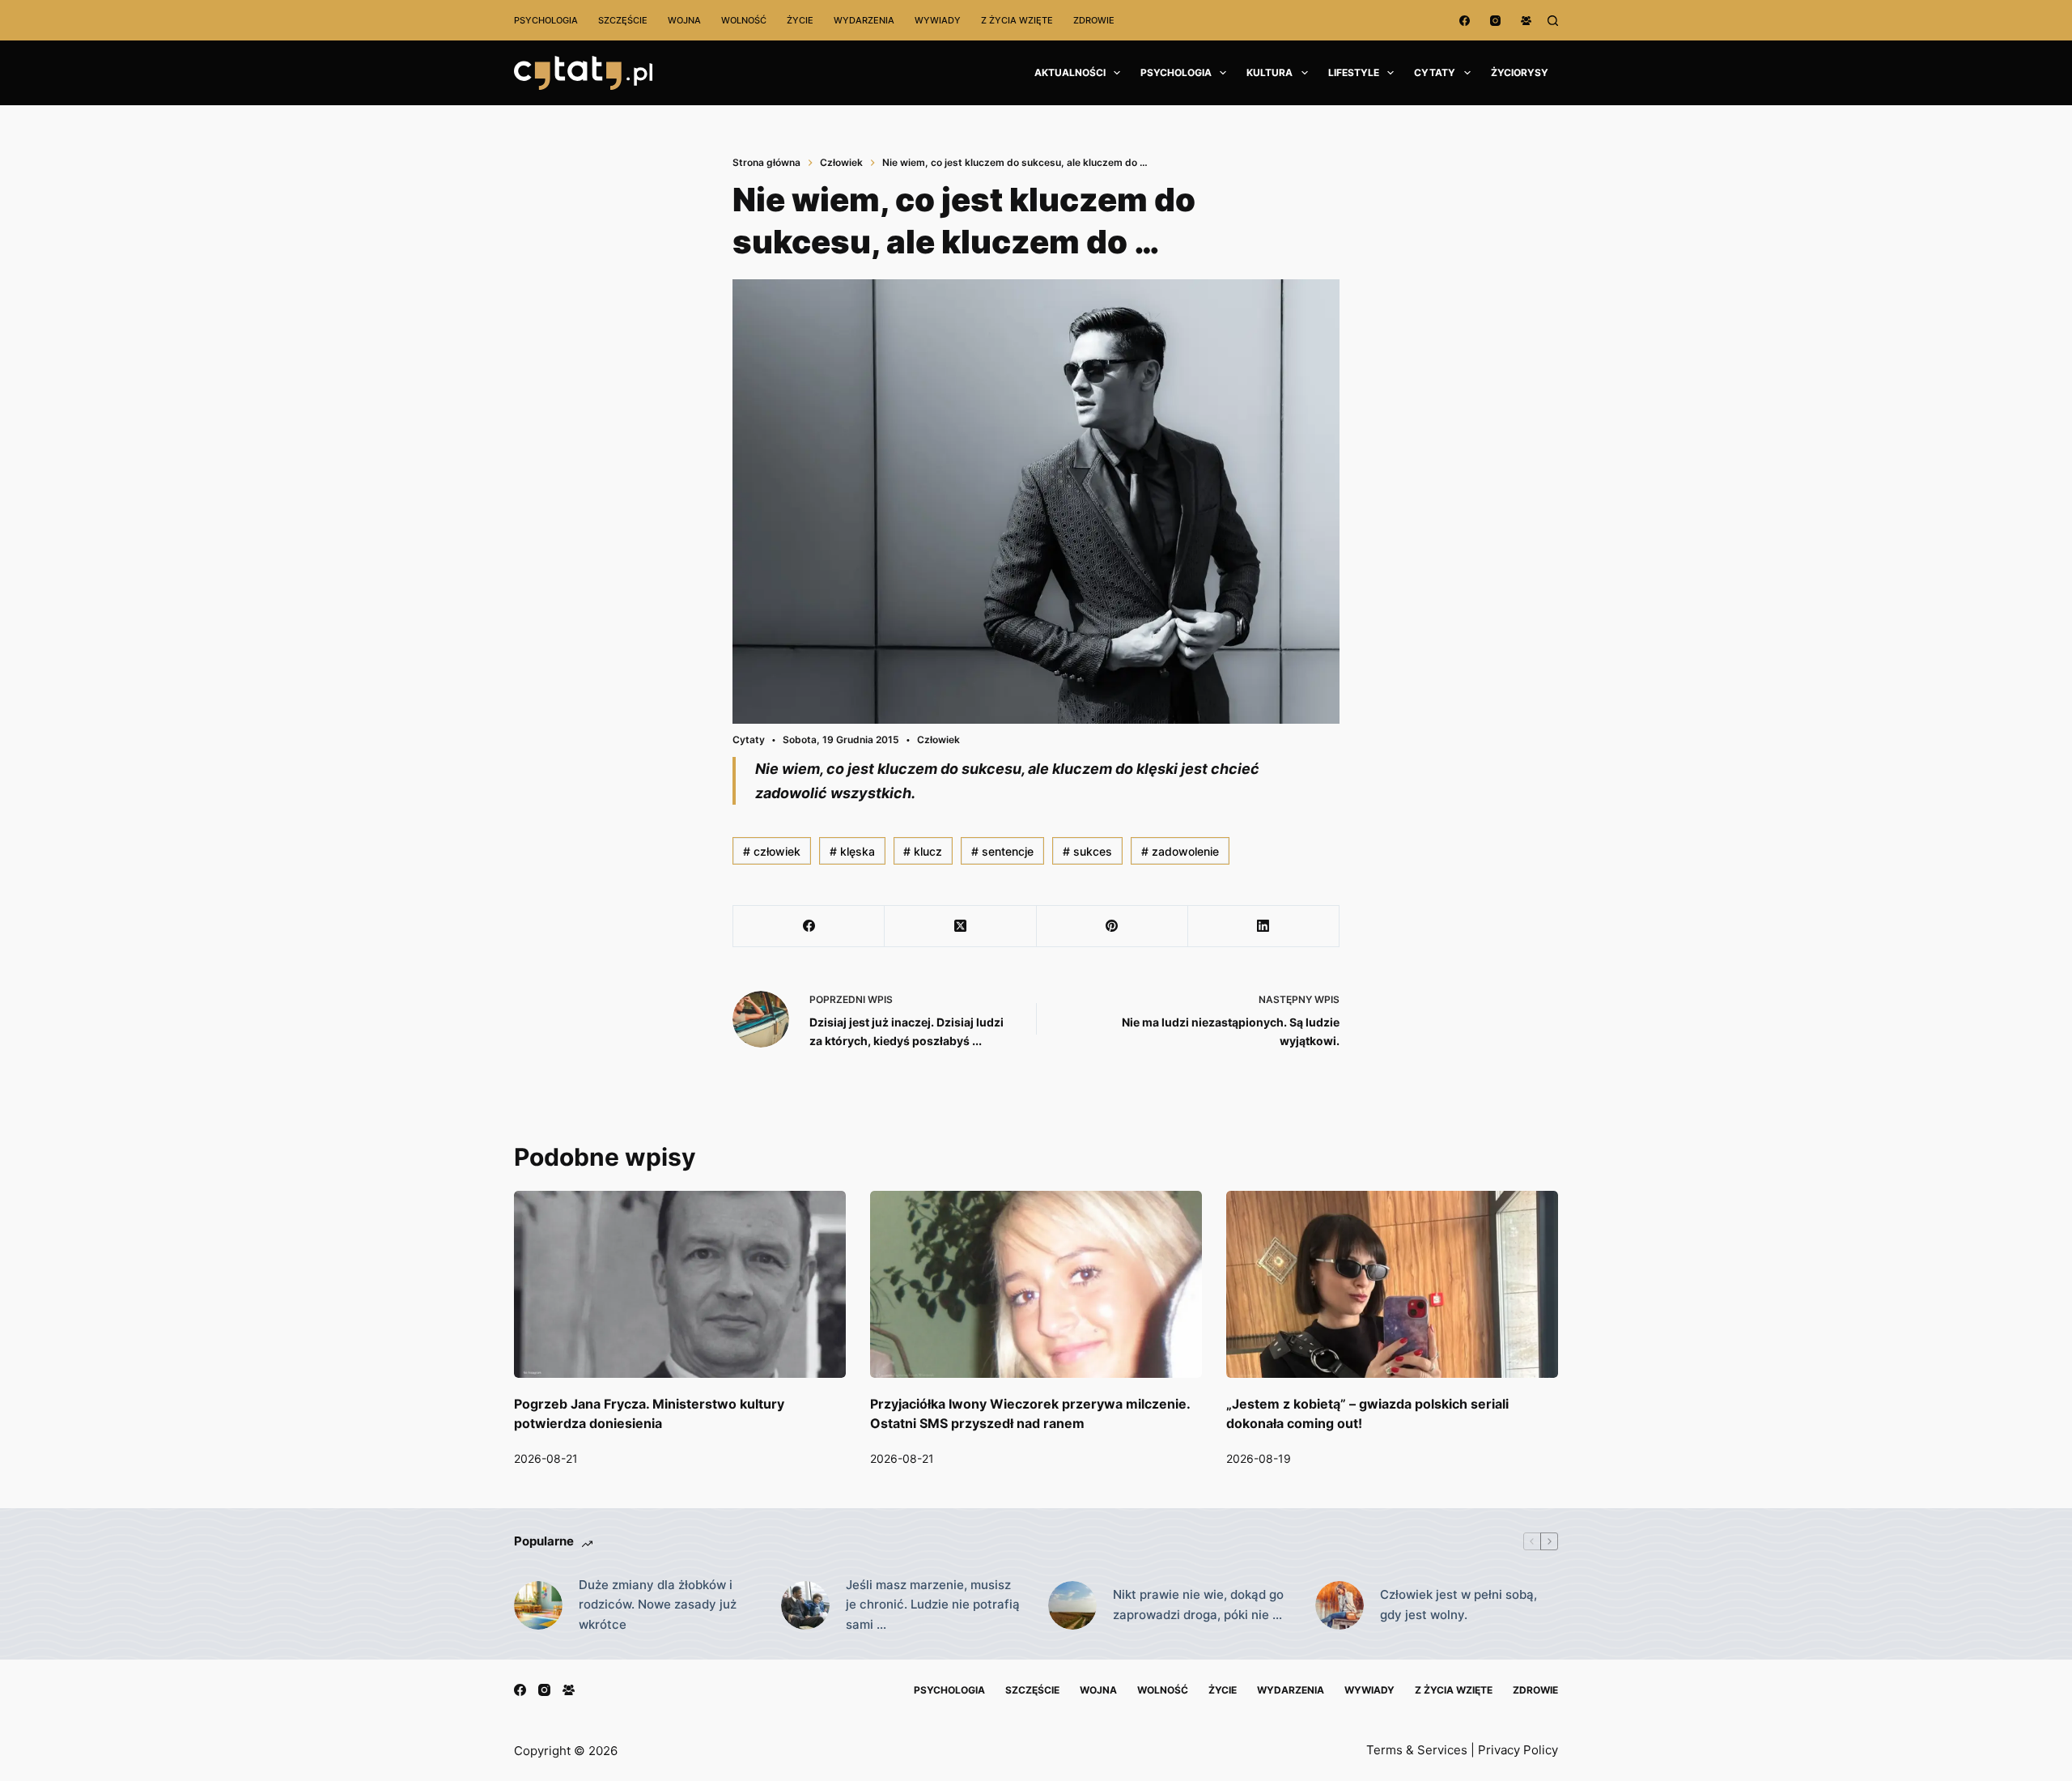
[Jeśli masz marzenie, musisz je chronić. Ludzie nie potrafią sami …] (805, 1605)
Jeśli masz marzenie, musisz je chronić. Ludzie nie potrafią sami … (933, 1605)
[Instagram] (1495, 21)
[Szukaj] (1553, 21)
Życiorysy (1520, 72)
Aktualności (1070, 72)
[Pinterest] (1112, 927)
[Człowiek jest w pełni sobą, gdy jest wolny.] (1340, 1605)
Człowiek (938, 740)
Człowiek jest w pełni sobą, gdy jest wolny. (1458, 1605)
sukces (1087, 851)
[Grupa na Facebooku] (1526, 21)
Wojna (684, 20)
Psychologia (546, 20)
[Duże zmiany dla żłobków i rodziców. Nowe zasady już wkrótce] (538, 1605)
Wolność (744, 20)
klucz (923, 851)
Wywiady (938, 20)
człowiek (772, 851)
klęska (852, 851)
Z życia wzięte (1017, 20)
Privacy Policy (1518, 1750)
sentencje (1002, 851)
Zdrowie (1094, 20)
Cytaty (1435, 72)
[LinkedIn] (1264, 927)
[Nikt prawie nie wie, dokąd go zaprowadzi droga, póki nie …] (1072, 1605)
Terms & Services (1417, 1750)
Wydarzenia (864, 20)
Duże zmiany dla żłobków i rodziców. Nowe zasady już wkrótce (658, 1605)
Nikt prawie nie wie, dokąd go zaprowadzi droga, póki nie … (1198, 1605)
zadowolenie (1180, 851)
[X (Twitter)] (960, 927)
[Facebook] (1465, 21)
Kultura (1270, 72)
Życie (800, 20)
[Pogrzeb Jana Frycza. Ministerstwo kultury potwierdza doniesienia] (680, 1284)
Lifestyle (1354, 72)
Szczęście (623, 20)
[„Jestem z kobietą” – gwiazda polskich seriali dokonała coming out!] (1392, 1284)
